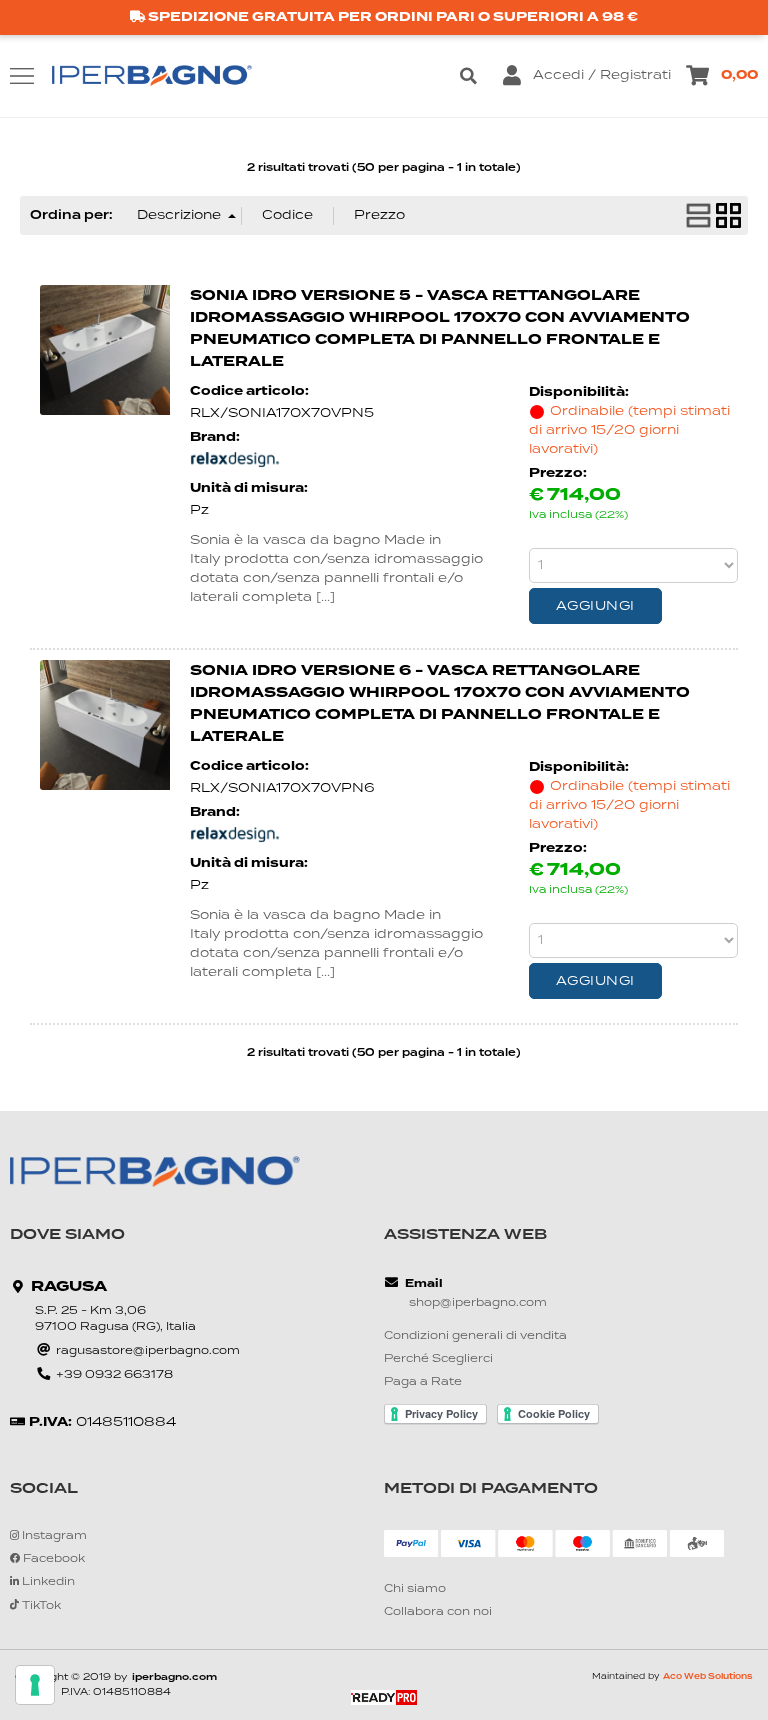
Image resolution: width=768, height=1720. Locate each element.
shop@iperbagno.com (478, 1303)
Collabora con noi (438, 1612)
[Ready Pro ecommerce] (384, 1697)
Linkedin (47, 1582)
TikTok (40, 1606)
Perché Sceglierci (438, 1359)
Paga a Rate (423, 1382)
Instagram (53, 1536)
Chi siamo (415, 1589)
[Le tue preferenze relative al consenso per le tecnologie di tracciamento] (35, 1685)
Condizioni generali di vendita (475, 1336)
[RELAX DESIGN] (235, 464)
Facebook (52, 1559)
